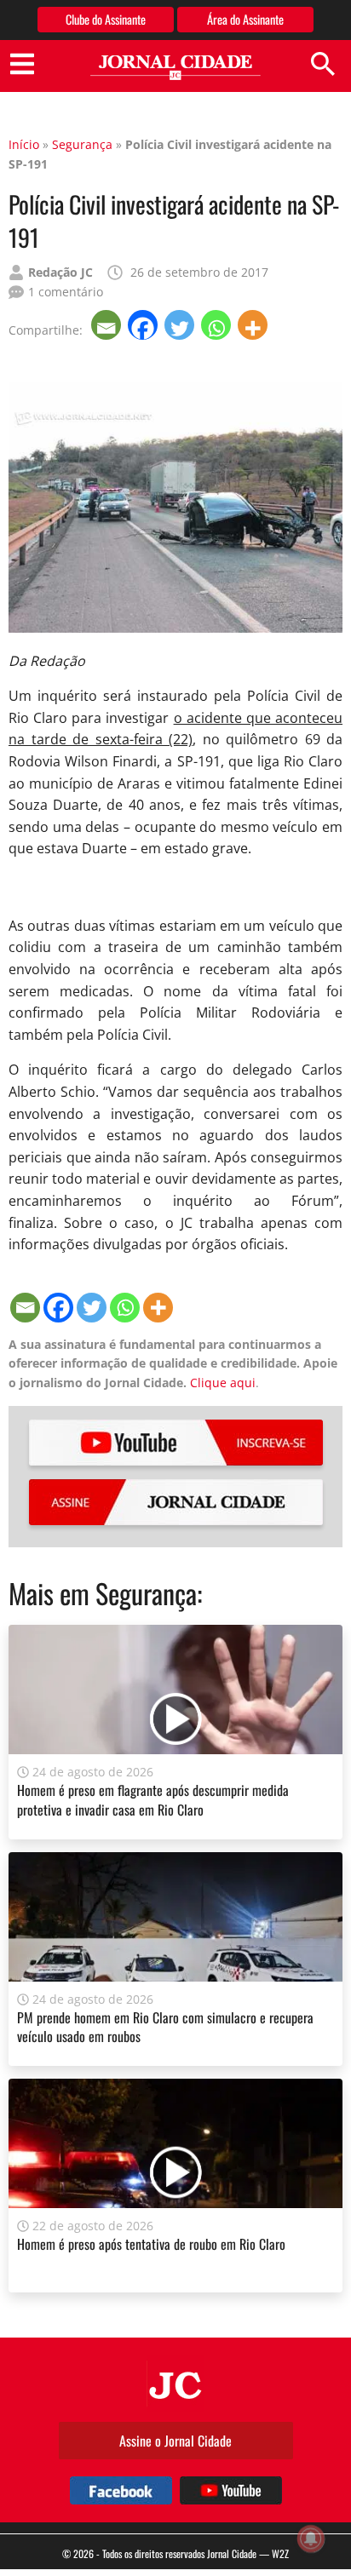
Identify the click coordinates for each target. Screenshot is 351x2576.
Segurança (82, 144)
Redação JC (60, 272)
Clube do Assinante (106, 19)
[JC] (175, 2384)
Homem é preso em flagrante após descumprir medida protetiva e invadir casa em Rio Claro (153, 1799)
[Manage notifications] (311, 2539)
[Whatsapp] (218, 325)
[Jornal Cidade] (175, 68)
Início (24, 144)
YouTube (176, 1443)
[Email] (108, 325)
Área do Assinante (245, 19)
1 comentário (66, 292)
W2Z (280, 2553)
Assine (176, 1502)
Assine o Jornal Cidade (175, 2441)
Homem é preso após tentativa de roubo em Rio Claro (151, 2244)
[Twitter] (181, 325)
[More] (254, 325)
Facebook (121, 2490)
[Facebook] (144, 325)
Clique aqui (223, 1383)
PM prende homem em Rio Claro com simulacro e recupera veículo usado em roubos (165, 2027)
